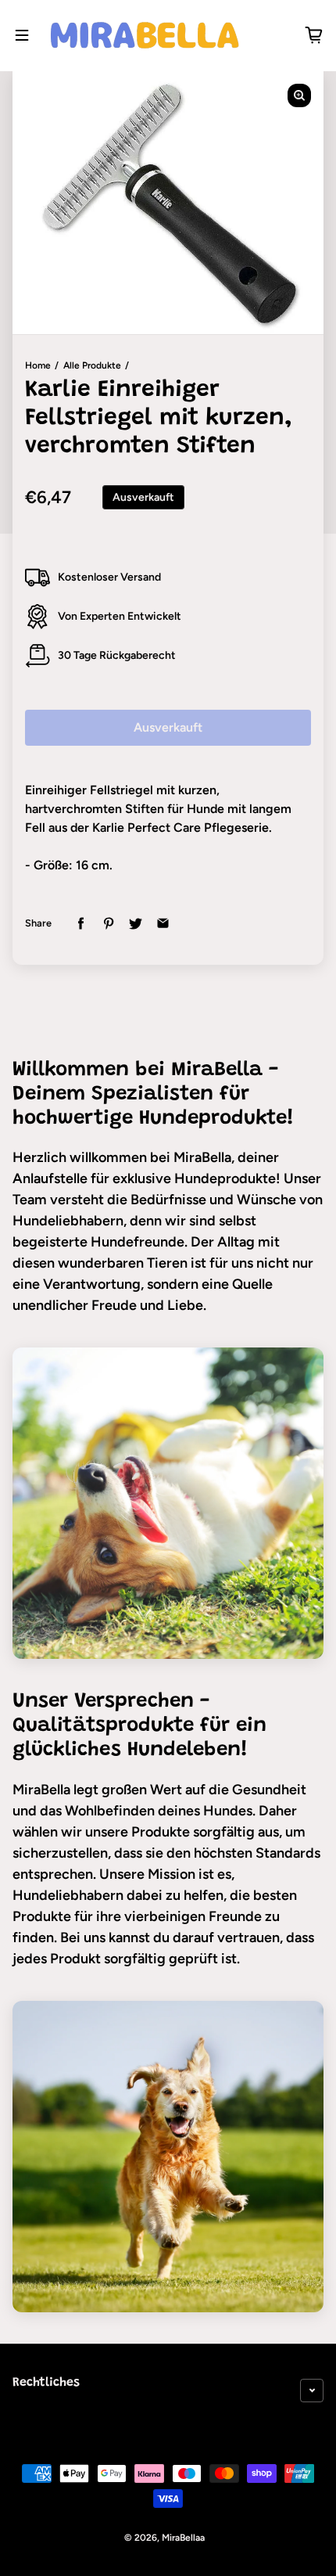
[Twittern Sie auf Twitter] (136, 924)
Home (38, 365)
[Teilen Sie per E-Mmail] (163, 924)
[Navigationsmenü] (22, 35)
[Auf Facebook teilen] (81, 924)
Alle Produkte (92, 365)
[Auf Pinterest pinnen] (108, 924)
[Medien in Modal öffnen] (299, 95)
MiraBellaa (183, 2538)
